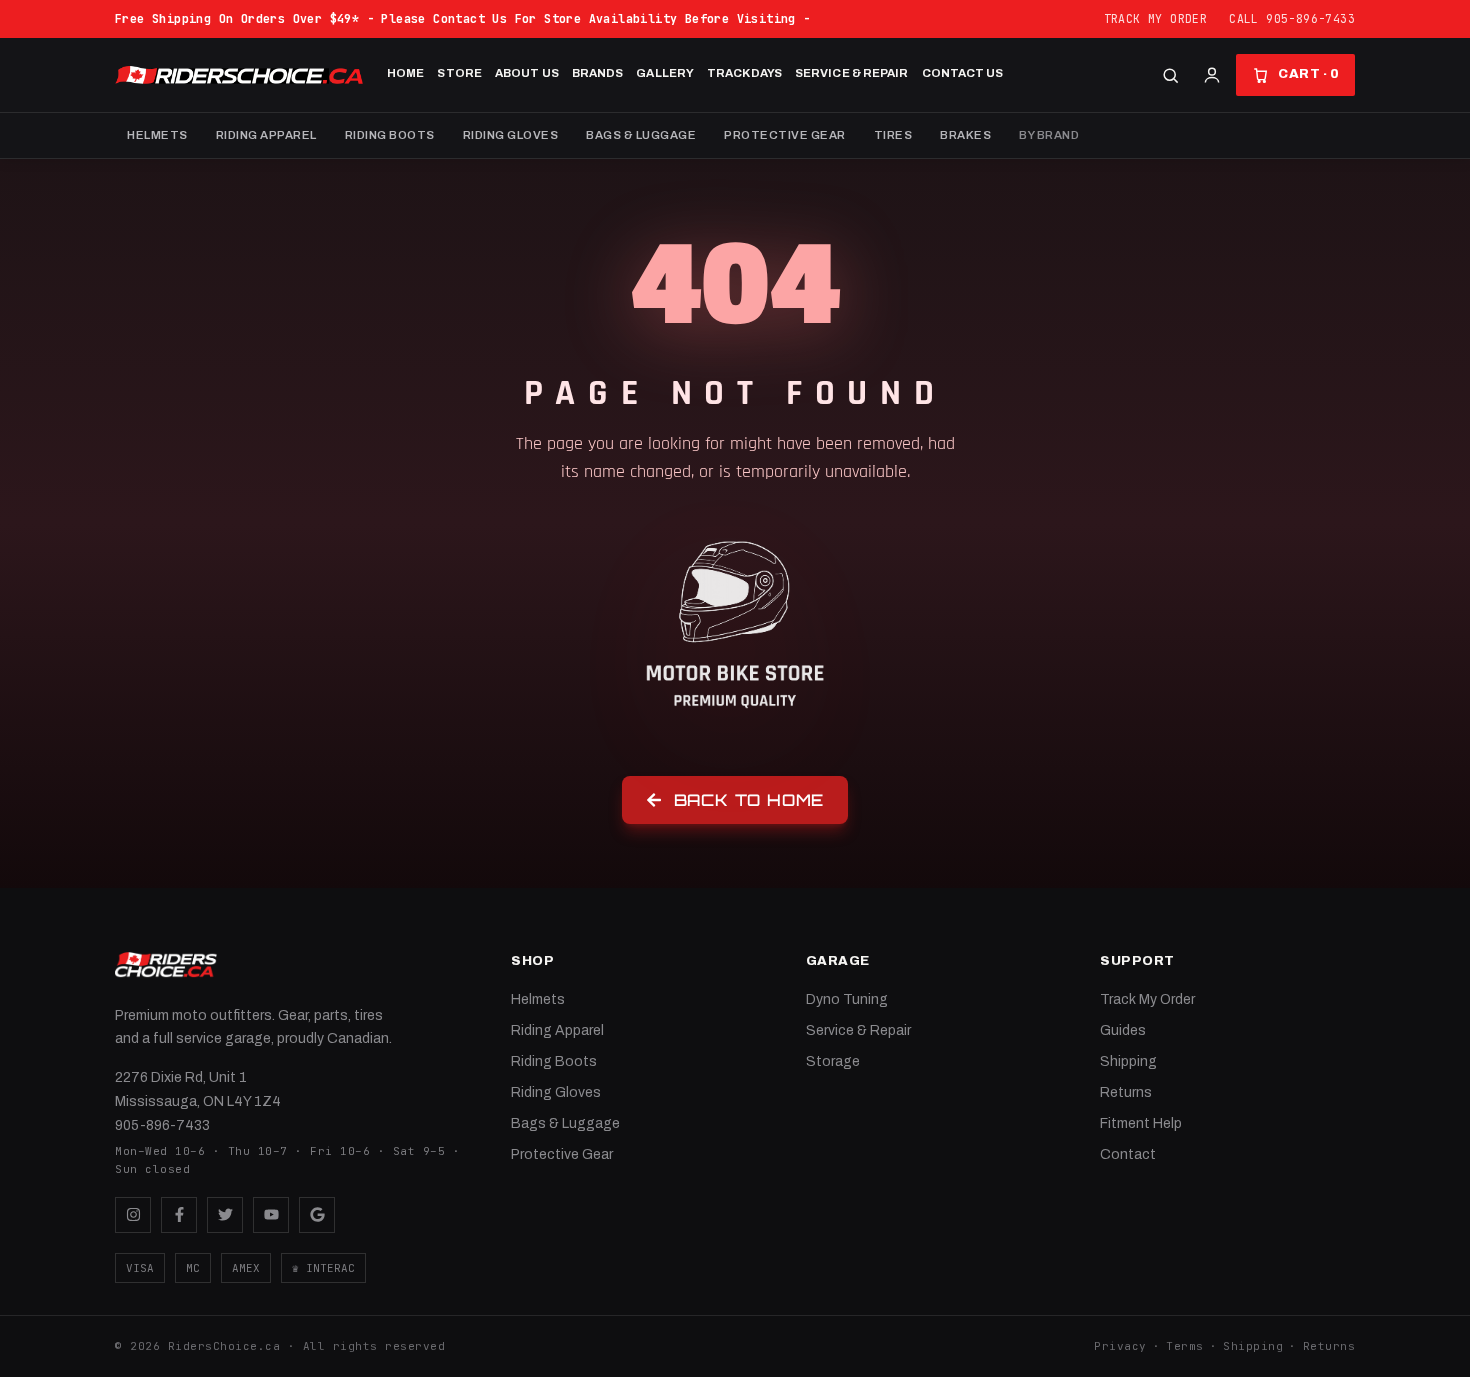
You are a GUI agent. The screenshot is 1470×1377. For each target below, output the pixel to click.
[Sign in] (1212, 75)
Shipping (1128, 1061)
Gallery (665, 73)
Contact (1128, 1154)
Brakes (965, 135)
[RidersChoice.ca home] (166, 965)
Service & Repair (852, 73)
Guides (1123, 1030)
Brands (598, 73)
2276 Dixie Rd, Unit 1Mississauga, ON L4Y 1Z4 (198, 1089)
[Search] (1170, 75)
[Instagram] (133, 1215)
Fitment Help (1141, 1123)
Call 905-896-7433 (1292, 18)
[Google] (317, 1215)
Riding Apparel (266, 135)
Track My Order (1156, 18)
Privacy (1120, 1346)
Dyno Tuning (847, 999)
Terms (1185, 1346)
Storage (833, 1061)
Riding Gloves (511, 135)
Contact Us (963, 73)
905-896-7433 (162, 1125)
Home (405, 73)
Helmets (157, 135)
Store (459, 73)
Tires (893, 135)
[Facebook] (179, 1215)
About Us (527, 73)
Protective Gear (785, 135)
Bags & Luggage (641, 135)
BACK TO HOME (749, 800)
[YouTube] (271, 1215)
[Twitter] (225, 1215)
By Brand (1049, 135)
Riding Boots (390, 135)
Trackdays (744, 73)
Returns (1126, 1092)
